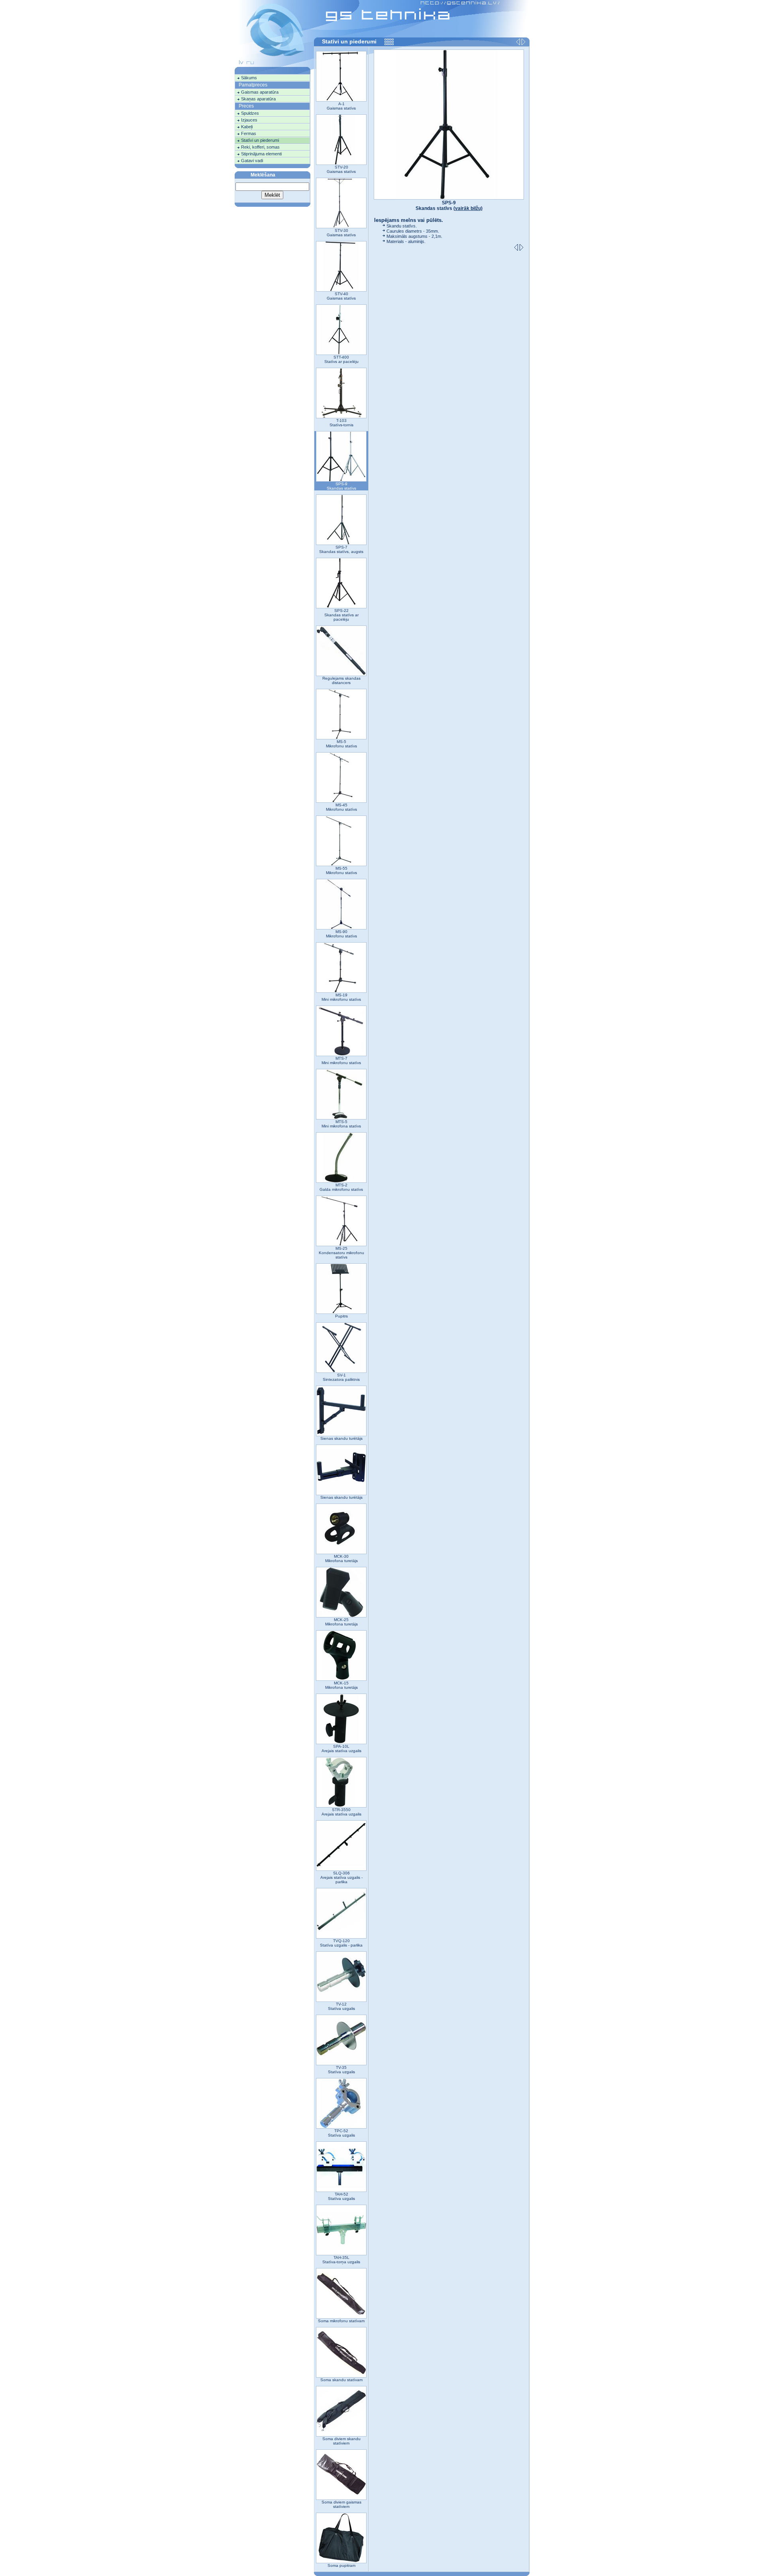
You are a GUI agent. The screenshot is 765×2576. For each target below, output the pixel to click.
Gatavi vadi (252, 161)
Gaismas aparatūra (260, 92)
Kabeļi (247, 127)
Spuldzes (250, 113)
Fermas (249, 133)
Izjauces (249, 120)
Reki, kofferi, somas (260, 147)
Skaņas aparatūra (258, 99)
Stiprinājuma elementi (261, 154)
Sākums (249, 78)
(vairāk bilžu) (468, 208)
